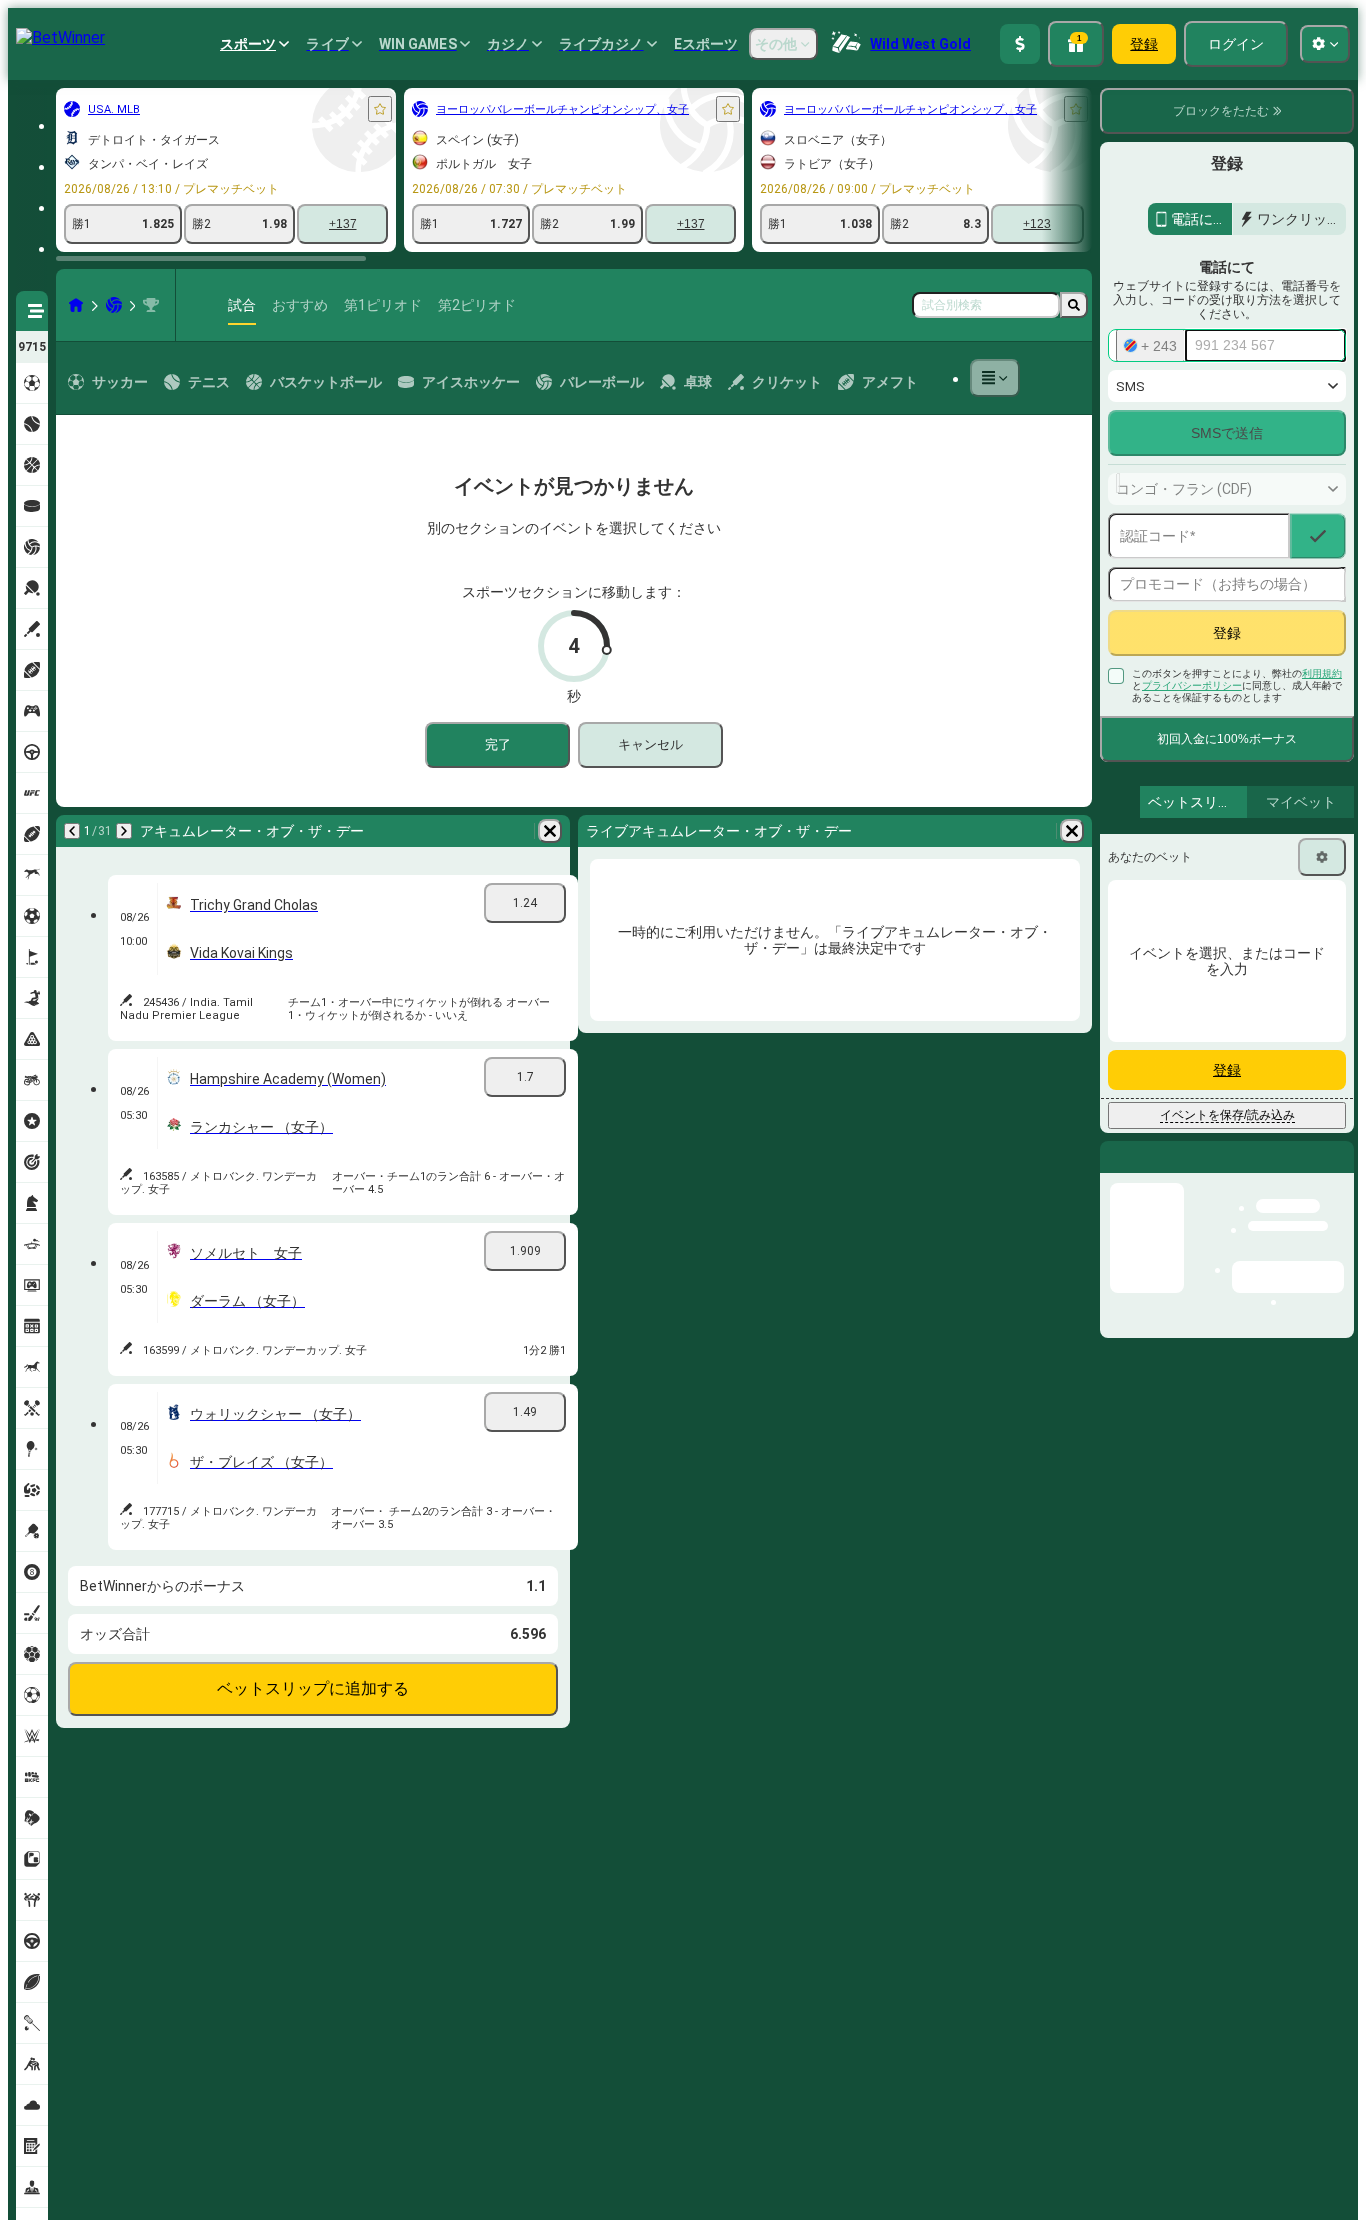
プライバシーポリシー (1192, 685)
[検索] (1074, 305)
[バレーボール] (114, 305)
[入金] (1020, 44)
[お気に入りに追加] (380, 109)
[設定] (1322, 857)
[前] (72, 831)
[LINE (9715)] (76, 305)
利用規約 (1322, 673)
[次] (124, 831)
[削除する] (550, 831)
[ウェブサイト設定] (1325, 44)
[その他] (995, 378)
